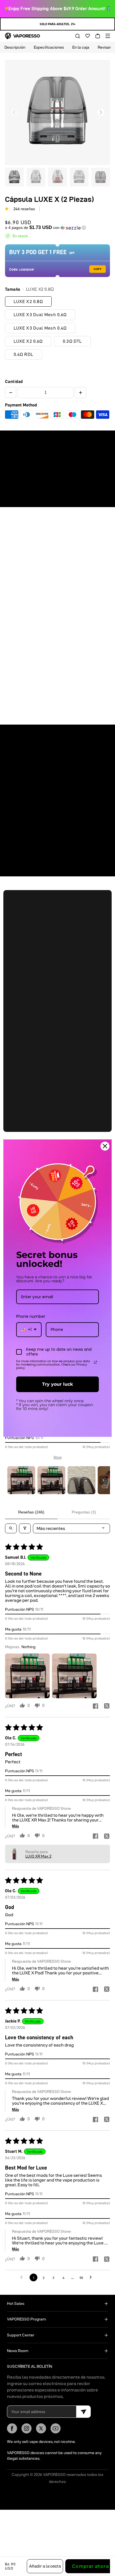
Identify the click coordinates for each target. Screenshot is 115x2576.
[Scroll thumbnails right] (103, 1480)
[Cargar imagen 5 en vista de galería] (101, 177)
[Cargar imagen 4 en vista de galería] (79, 177)
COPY (98, 269)
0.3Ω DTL (72, 341)
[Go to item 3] (82, 1480)
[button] (76, 36)
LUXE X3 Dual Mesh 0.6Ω (40, 315)
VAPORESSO (54, 2475)
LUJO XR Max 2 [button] (38, 1856)
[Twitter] (41, 2428)
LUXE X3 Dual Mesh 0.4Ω (40, 328)
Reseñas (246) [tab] (31, 1512)
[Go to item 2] (51, 1480)
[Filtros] (25, 1528)
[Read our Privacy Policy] (95, 1362)
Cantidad (14, 382)
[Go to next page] (92, 2277)
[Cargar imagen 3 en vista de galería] (57, 177)
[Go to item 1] (21, 1480)
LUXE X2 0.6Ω (28, 341)
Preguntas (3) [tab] (84, 1512)
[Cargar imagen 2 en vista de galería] (36, 177)
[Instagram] (27, 2428)
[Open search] (11, 1528)
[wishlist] (86, 36)
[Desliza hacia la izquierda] (14, 112)
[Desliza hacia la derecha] (101, 112)
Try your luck (57, 1384)
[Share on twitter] (107, 1706)
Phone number (31, 1316)
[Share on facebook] (95, 1706)
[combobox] (29, 1330)
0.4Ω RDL (24, 354)
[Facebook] (12, 2428)
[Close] (105, 1146)
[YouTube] (56, 2428)
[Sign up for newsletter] (83, 2412)
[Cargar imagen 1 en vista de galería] (14, 177)
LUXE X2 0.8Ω (28, 301)
